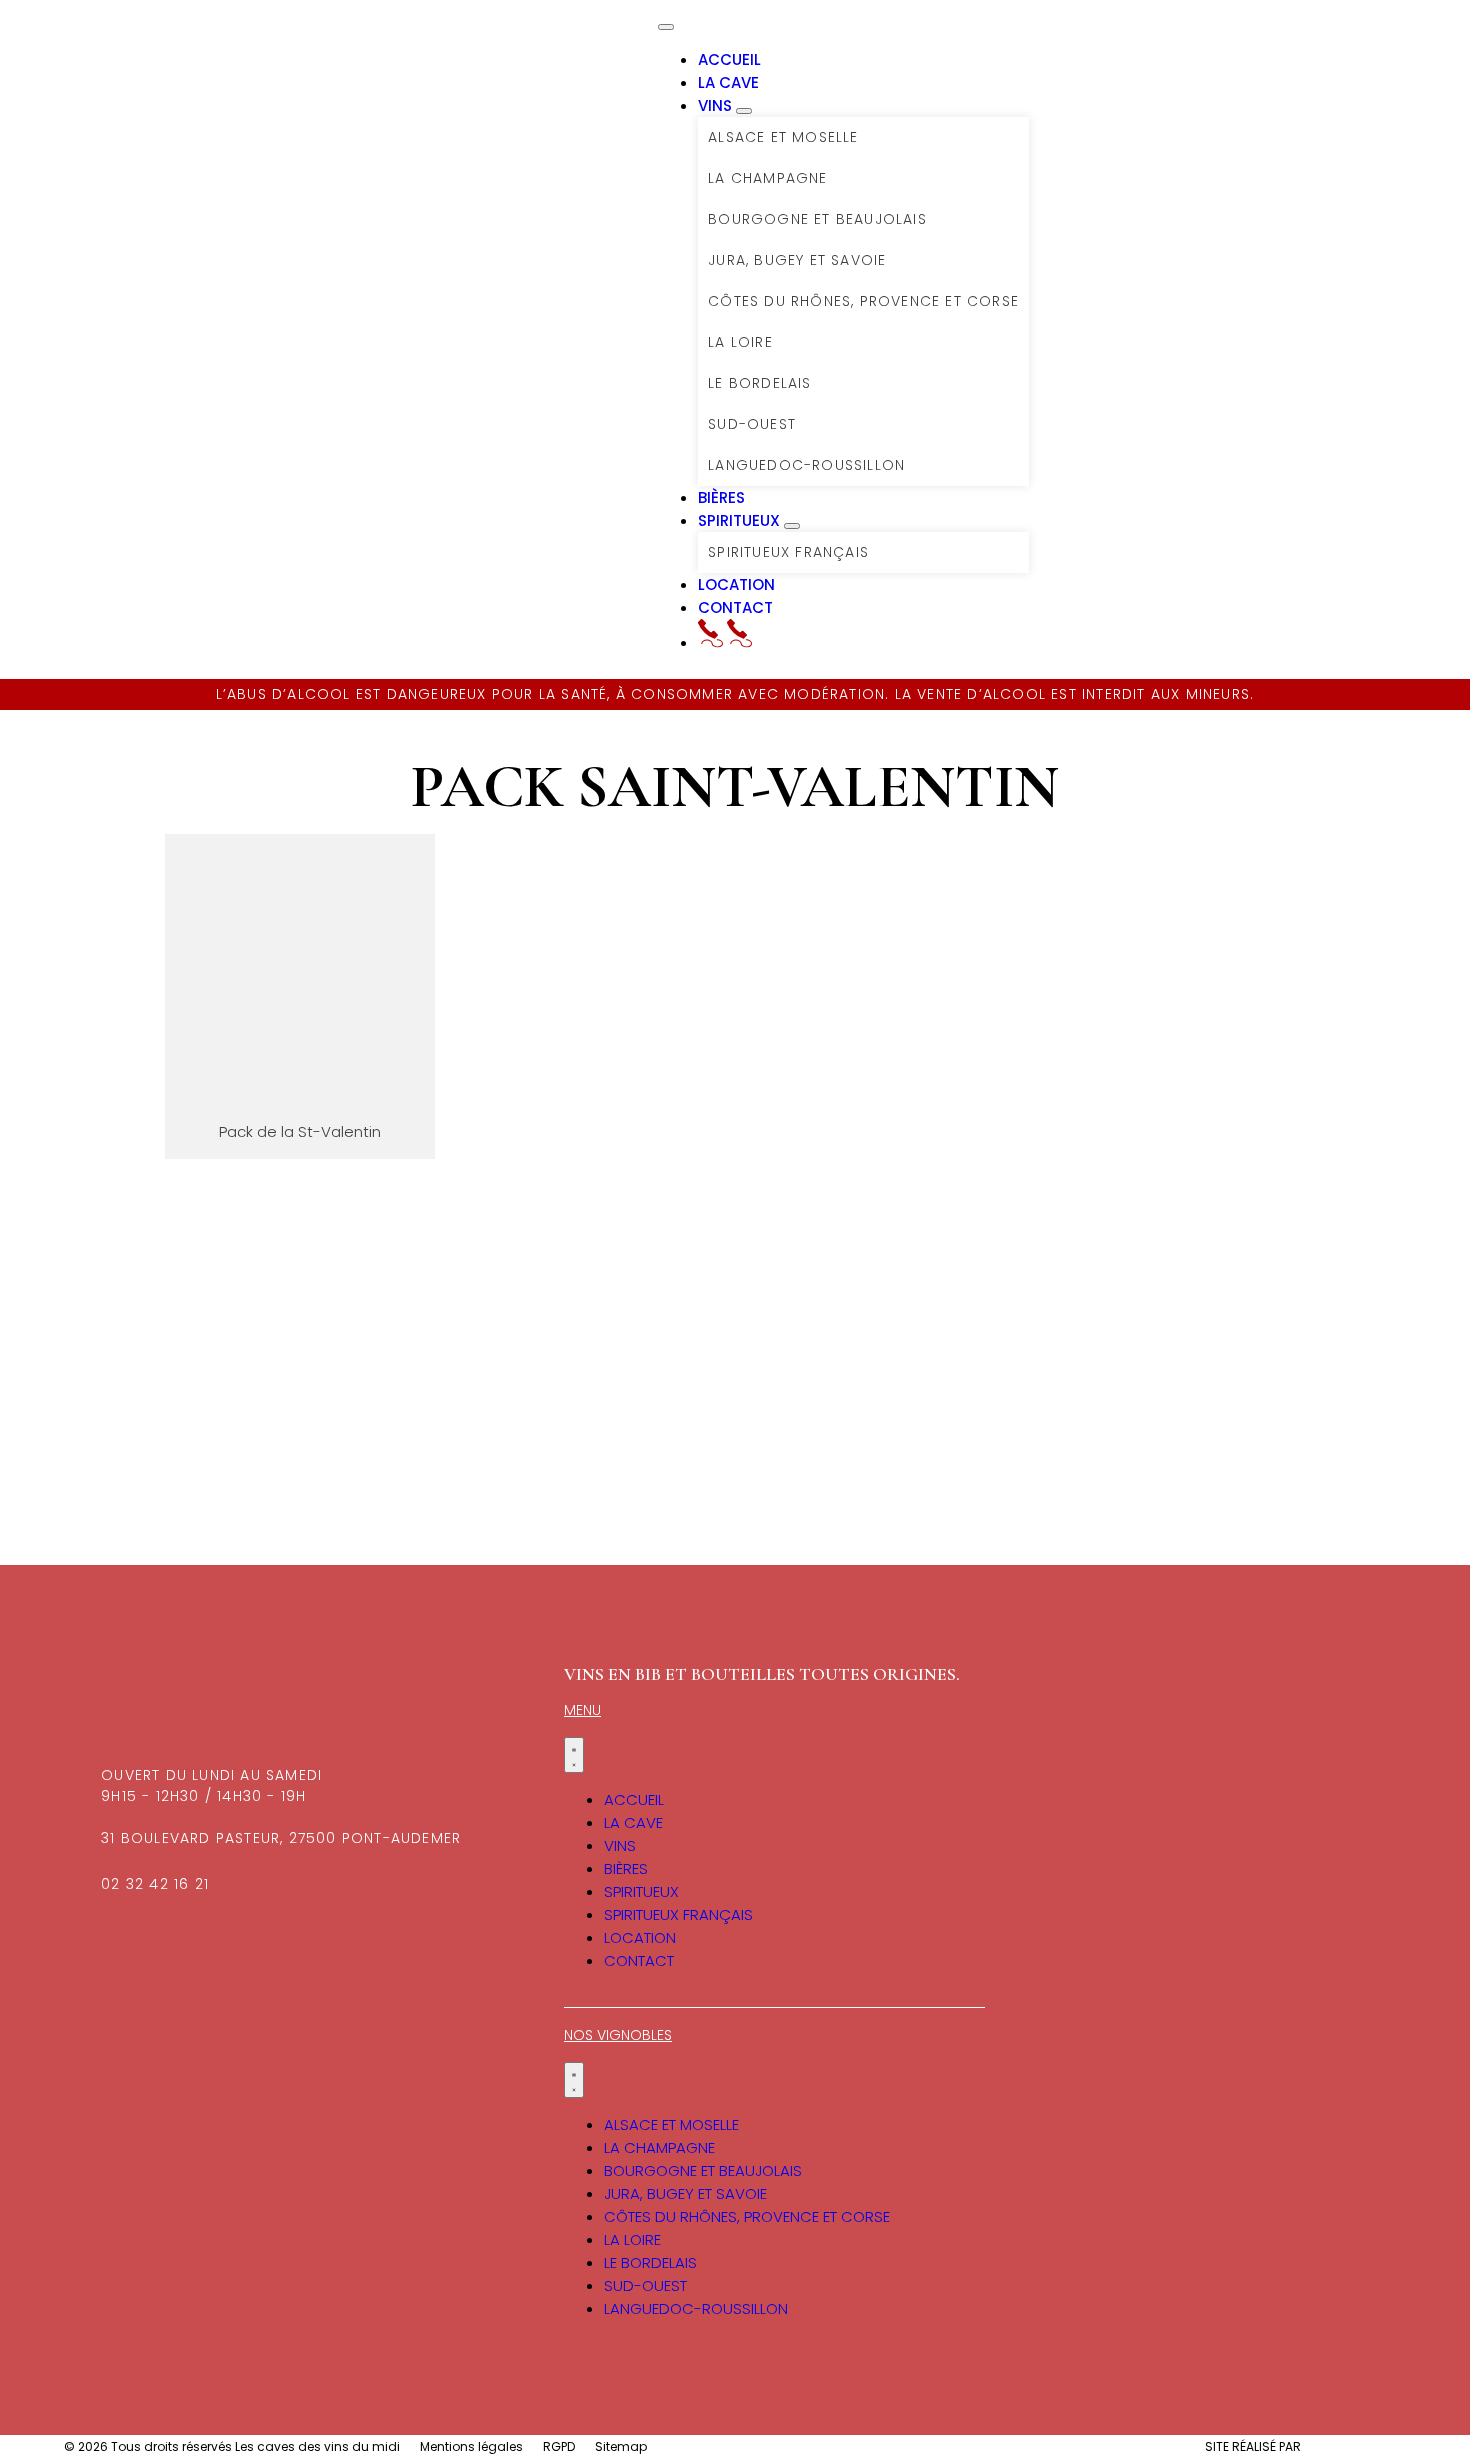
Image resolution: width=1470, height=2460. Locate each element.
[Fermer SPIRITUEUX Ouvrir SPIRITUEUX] (792, 526)
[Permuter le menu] (666, 27)
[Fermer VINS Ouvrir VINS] (744, 111)
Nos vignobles (618, 2035)
